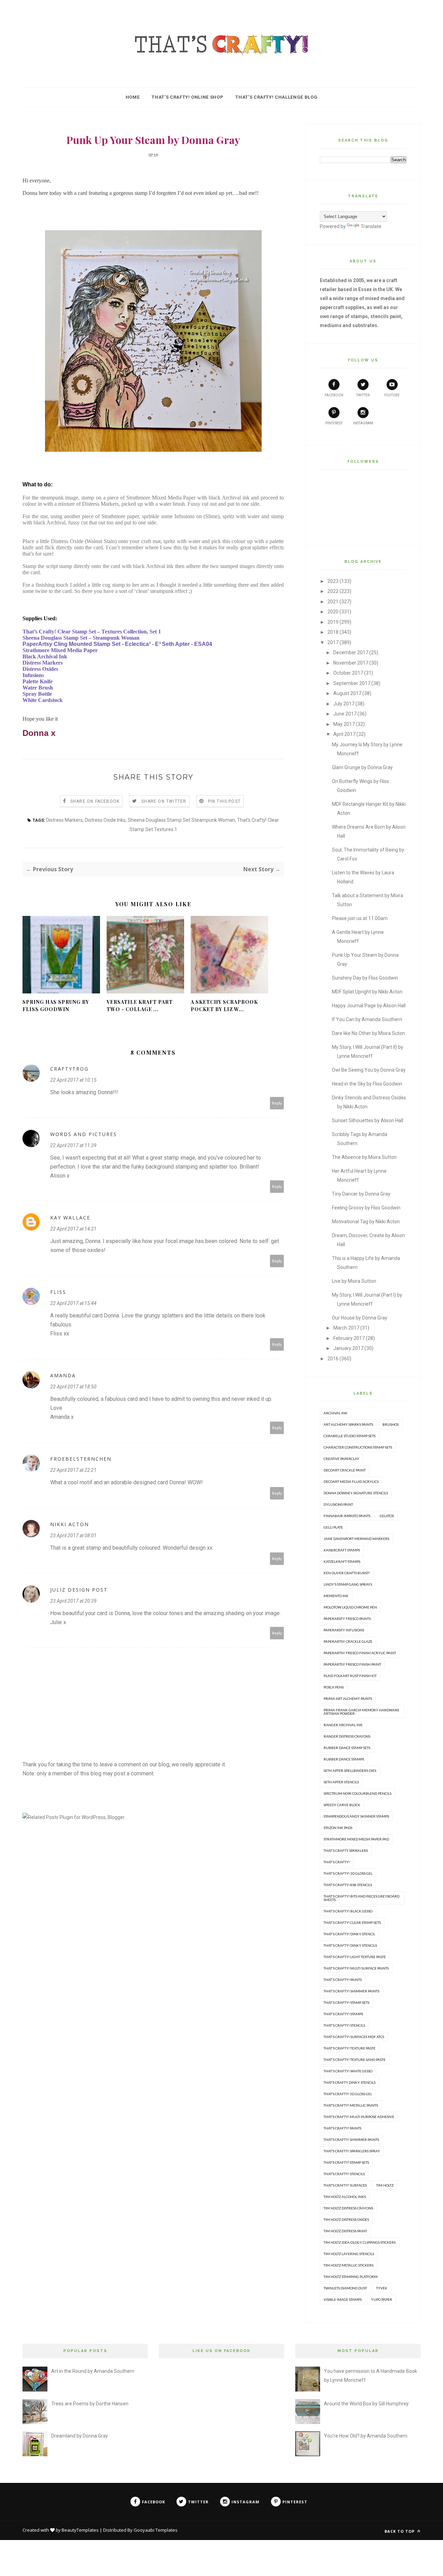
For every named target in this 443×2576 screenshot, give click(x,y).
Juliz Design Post (79, 1590)
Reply (277, 1103)
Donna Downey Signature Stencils (356, 1493)
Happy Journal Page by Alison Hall (369, 1006)
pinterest (334, 423)
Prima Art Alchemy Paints (348, 1699)
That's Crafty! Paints (343, 1980)
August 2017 (347, 693)
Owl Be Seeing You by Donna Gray (369, 1070)
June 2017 (345, 714)
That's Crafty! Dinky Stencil (349, 1934)
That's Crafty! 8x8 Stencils (348, 1885)
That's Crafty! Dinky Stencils (350, 1945)
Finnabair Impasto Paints (347, 1516)
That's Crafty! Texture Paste (350, 2048)
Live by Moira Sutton (354, 1281)
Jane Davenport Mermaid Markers (356, 1539)
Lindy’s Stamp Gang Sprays (348, 1584)
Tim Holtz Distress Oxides (346, 2219)
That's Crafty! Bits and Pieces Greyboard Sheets (361, 1898)
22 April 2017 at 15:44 (73, 1303)
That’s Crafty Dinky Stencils (350, 2082)
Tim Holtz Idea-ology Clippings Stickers (360, 2242)
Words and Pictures (84, 1134)
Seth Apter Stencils (341, 1782)
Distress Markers (64, 820)
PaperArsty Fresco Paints (347, 1619)
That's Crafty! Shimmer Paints (351, 1991)
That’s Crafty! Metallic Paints (351, 2105)
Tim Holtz (385, 2185)
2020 (333, 612)
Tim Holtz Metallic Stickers (349, 2265)
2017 (333, 642)
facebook (334, 395)
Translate (371, 226)
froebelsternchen (81, 1459)
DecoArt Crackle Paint (345, 1470)
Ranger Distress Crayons (347, 1736)
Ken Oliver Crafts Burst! (347, 1573)
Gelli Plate (333, 1527)
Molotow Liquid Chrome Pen (350, 1607)
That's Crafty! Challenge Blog (276, 97)
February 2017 (349, 1338)
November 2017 (351, 663)
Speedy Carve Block (342, 1805)
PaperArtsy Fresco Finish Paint (352, 1664)
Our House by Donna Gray (360, 1318)
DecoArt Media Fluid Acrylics (351, 1481)
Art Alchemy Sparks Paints (348, 1424)
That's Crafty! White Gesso (348, 2071)
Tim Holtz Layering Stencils (349, 2254)
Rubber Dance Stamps (344, 1759)
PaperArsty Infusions (344, 1630)
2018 (333, 632)
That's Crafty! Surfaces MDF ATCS (354, 2037)
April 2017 (344, 734)
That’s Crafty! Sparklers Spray (352, 2151)
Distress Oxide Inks (105, 820)
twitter (363, 395)
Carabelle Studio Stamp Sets (350, 1436)
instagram (363, 423)
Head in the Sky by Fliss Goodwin (367, 1084)
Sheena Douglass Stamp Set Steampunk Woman (181, 820)
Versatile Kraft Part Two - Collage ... (140, 1006)
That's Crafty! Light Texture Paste (355, 1957)
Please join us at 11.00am (360, 918)
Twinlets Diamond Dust (345, 2288)
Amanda (63, 1375)
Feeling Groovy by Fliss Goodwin (366, 1208)
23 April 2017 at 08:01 (73, 1535)
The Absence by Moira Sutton (364, 1157)
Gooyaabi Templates (156, 2530)
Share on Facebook (95, 801)
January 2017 (348, 1348)
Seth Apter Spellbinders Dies (350, 1771)
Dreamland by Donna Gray (80, 2436)
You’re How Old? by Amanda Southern (366, 2436)
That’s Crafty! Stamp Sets (346, 2162)
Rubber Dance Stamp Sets (347, 1748)
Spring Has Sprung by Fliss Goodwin (56, 1006)
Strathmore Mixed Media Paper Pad (356, 1839)
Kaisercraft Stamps (342, 1550)
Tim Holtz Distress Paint (345, 2231)
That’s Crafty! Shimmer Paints (351, 2140)
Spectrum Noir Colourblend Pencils (358, 1793)
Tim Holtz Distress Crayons (348, 2208)
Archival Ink (336, 1413)
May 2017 (344, 724)
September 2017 (352, 683)
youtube (392, 395)
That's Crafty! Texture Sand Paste (355, 2060)
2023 (333, 581)
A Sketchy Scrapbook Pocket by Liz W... (224, 1006)
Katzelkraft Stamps (342, 1561)
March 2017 (346, 1328)
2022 (333, 591)
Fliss (58, 1292)
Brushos (391, 1424)
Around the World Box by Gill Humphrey (366, 2404)
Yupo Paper (382, 2299)
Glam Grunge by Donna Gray (362, 767)
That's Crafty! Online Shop (187, 97)
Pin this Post (224, 801)
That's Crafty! (337, 1862)
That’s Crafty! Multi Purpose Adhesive (359, 2117)
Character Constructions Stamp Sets (358, 1447)
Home (133, 97)
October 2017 (348, 673)
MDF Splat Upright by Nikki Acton (367, 992)
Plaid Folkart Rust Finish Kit (350, 1676)
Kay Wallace (70, 1218)
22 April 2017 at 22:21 (73, 1470)
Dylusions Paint (338, 1504)
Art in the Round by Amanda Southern (93, 2371)
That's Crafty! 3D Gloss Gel (348, 1873)
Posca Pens (334, 1687)
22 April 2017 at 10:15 (73, 1080)
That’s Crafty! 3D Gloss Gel (348, 2094)
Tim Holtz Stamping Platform (351, 2277)
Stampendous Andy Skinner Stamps (356, 1816)
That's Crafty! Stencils (344, 2025)
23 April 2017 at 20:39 (73, 1601)
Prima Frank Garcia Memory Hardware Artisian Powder (361, 1712)
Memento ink (336, 1596)
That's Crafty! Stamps (343, 2014)
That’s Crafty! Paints (342, 2128)
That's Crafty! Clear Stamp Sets (352, 1922)
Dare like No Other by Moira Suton (368, 1033)
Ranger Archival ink (343, 1725)
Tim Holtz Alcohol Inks (345, 2197)
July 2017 (344, 704)
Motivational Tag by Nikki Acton (366, 1222)
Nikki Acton (70, 1524)
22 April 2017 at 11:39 (73, 1145)
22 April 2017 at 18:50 (73, 1387)
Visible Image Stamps (343, 2299)
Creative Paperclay (341, 1459)
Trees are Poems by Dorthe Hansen (90, 2404)
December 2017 (351, 652)
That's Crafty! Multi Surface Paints (356, 1968)
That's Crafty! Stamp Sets (346, 2002)
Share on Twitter (164, 801)
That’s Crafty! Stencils (344, 2174)
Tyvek (382, 2288)
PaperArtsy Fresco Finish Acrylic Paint (360, 1653)
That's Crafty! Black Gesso (348, 1911)
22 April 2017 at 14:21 (73, 1229)
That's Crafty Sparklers (346, 1850)
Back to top (400, 2531)
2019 (333, 622)
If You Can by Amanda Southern (367, 1019)
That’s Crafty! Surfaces (345, 2185)
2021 (333, 602)
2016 (333, 1359)
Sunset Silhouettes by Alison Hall (368, 1120)
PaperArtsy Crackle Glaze (348, 1641)
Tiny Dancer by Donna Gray (361, 1194)
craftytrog (69, 1069)
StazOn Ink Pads (338, 1828)
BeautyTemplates (80, 2530)
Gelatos (387, 1516)
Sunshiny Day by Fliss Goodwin (365, 978)
